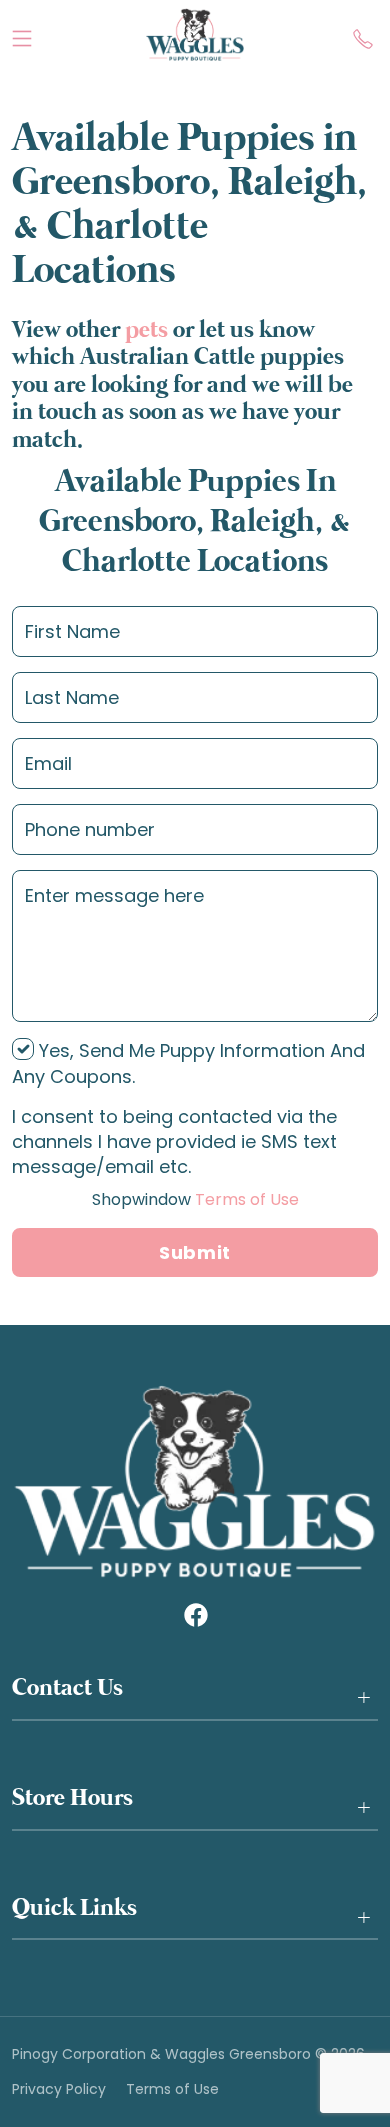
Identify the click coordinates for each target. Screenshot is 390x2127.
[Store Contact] (363, 34)
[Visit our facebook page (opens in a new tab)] (195, 1614)
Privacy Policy (59, 2089)
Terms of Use (195, 1199)
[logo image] (195, 34)
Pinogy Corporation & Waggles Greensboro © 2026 (188, 2054)
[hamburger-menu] (22, 34)
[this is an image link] (195, 1480)
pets (146, 330)
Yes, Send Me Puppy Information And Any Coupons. (188, 1063)
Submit (194, 1252)
